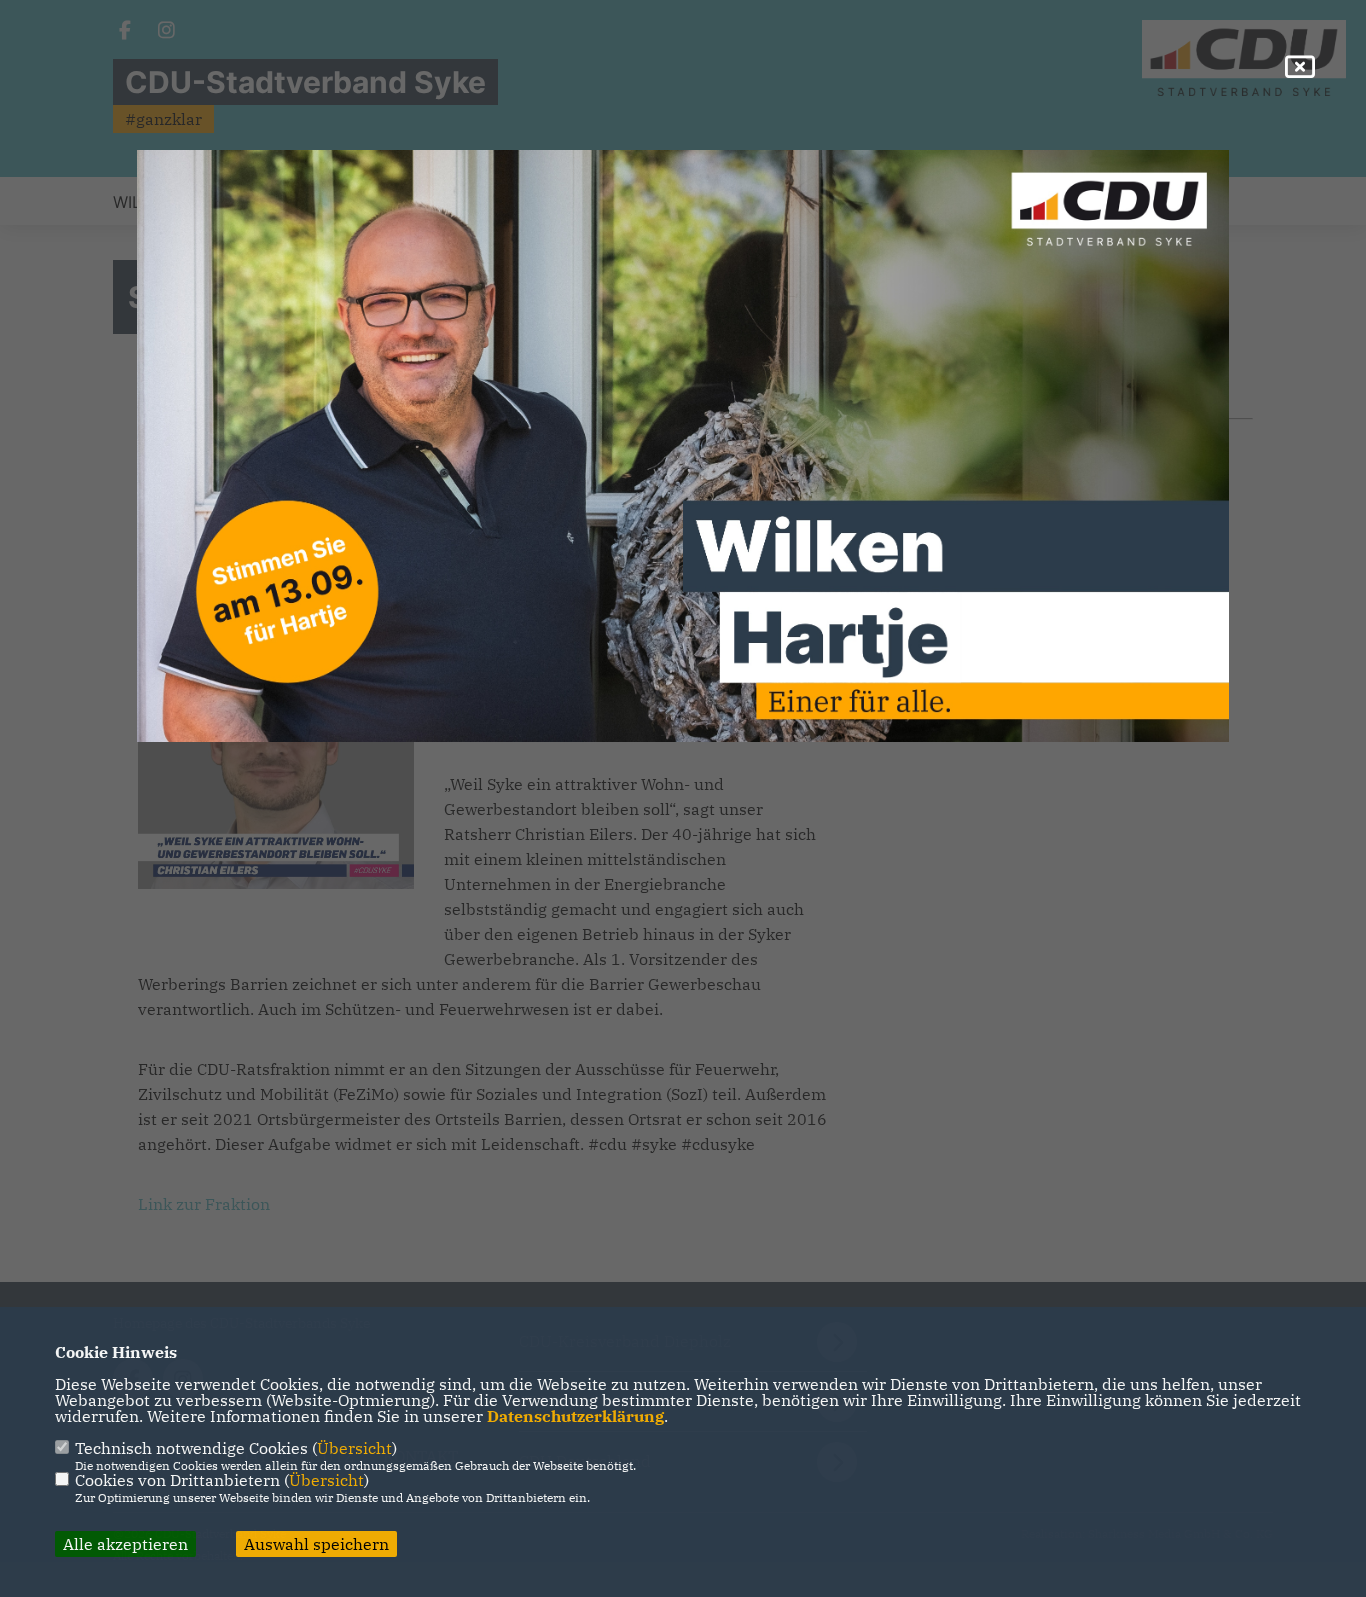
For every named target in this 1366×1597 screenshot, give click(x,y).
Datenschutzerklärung (575, 1416)
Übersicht (354, 1448)
